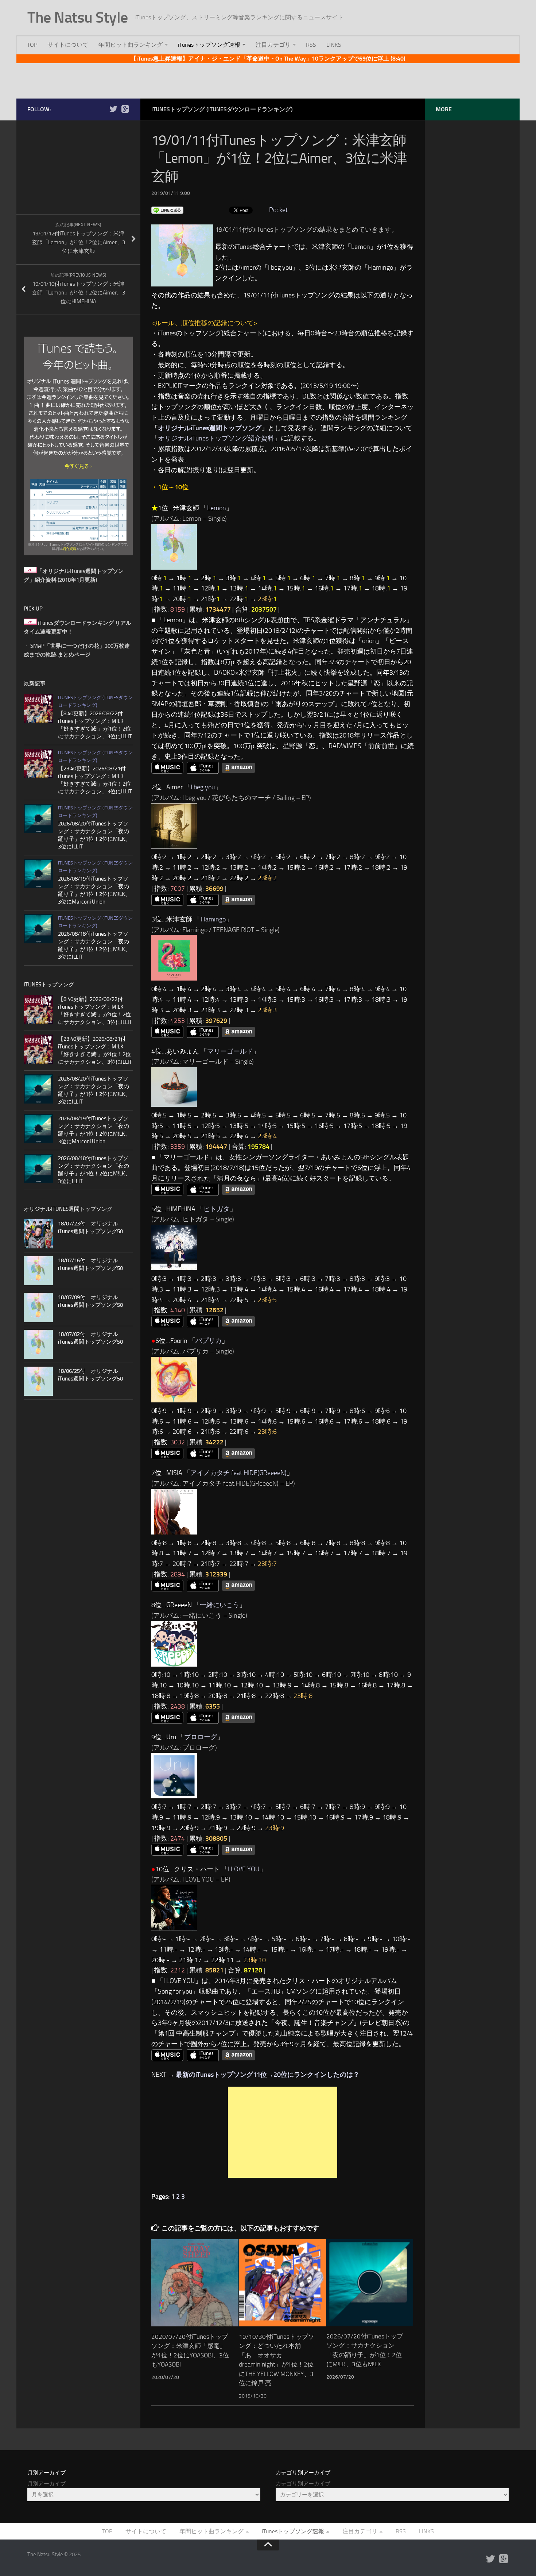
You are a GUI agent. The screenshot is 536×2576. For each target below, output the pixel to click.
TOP (32, 45)
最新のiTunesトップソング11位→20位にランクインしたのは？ (268, 2075)
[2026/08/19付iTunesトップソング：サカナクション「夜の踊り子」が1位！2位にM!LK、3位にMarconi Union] (38, 874)
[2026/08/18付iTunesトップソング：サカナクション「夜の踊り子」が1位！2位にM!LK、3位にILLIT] (38, 929)
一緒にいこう (220, 1605)
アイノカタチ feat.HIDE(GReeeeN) (238, 1473)
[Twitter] (113, 109)
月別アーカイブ (46, 2484)
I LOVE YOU (244, 1869)
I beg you (203, 787)
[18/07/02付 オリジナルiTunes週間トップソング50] (38, 1344)
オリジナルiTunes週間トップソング (210, 428)
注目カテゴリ (273, 45)
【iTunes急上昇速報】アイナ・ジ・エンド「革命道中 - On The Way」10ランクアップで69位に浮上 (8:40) (268, 59)
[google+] (125, 109)
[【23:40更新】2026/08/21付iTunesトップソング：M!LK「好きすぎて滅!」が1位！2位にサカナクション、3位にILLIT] (38, 763)
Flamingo (213, 919)
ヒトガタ (217, 1209)
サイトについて (68, 45)
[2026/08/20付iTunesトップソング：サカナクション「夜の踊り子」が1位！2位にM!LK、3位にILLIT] (38, 819)
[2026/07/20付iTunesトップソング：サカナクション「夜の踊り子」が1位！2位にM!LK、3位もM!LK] (370, 2282)
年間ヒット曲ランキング (131, 45)
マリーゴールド (230, 1051)
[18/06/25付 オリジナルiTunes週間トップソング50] (38, 1381)
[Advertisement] (268, 80)
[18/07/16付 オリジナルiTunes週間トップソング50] (38, 1271)
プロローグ (201, 1737)
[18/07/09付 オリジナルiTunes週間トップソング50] (38, 1308)
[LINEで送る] (167, 210)
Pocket (278, 210)
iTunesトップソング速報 (209, 45)
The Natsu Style (78, 18)
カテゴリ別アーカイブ (303, 2484)
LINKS (334, 45)
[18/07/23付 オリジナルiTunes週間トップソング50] (38, 1234)
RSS (311, 45)
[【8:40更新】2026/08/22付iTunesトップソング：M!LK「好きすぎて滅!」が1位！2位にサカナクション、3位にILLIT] (38, 708)
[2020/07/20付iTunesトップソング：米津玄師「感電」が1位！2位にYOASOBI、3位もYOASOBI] (195, 2283)
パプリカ (209, 1341)
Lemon (217, 508)
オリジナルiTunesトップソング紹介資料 (216, 438)
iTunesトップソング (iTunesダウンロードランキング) (222, 109)
